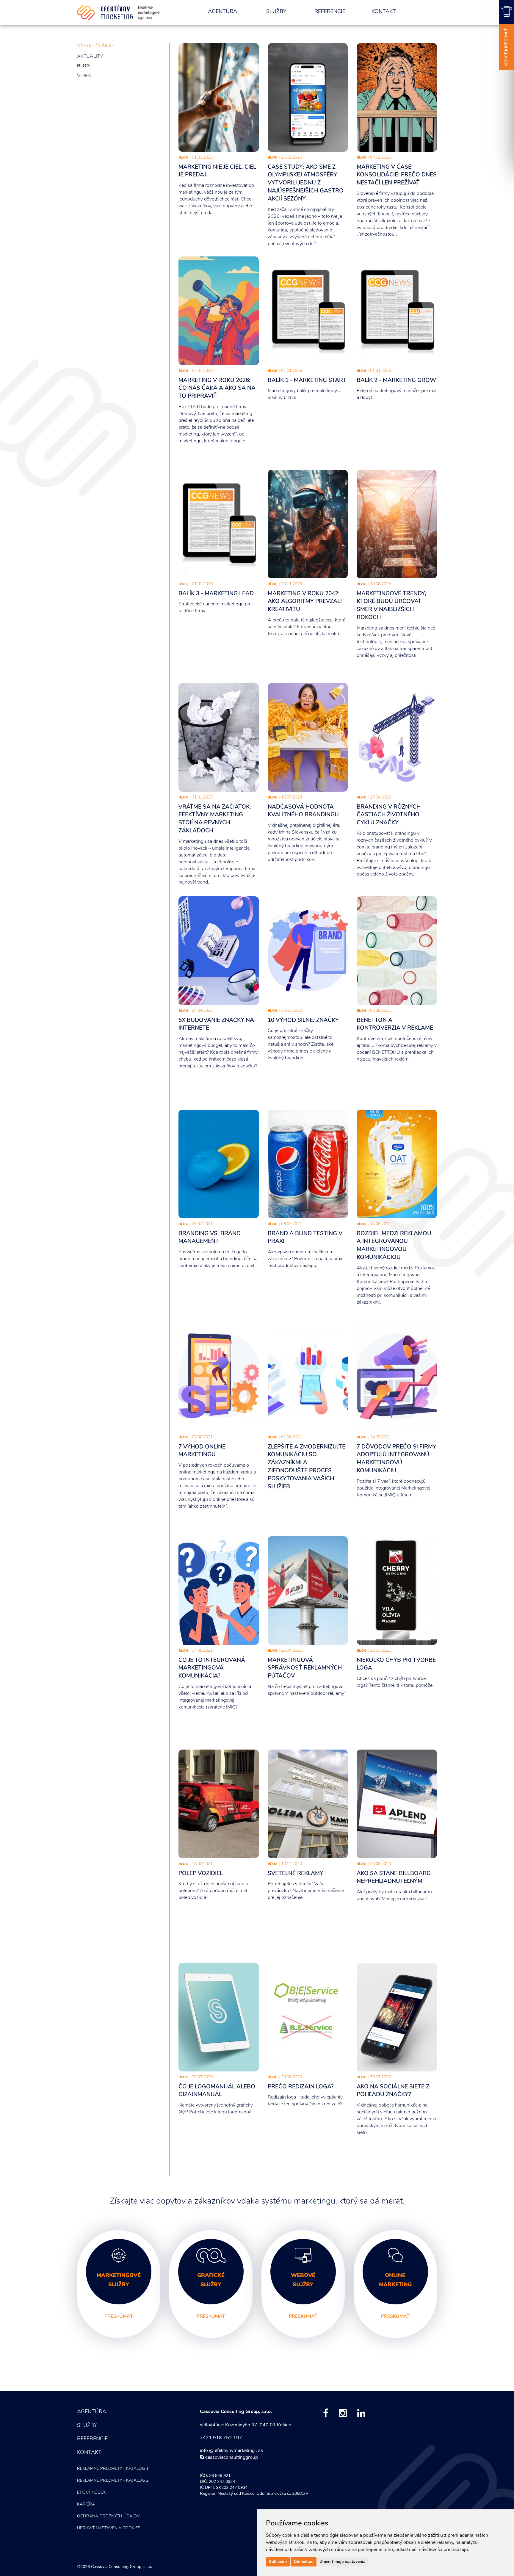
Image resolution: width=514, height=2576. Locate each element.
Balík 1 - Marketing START (307, 381)
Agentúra (222, 12)
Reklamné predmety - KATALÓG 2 (113, 2481)
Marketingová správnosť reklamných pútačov (305, 1668)
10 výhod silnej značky (303, 1021)
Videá (84, 76)
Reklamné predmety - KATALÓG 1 (113, 2469)
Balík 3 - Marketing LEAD (216, 594)
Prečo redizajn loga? (301, 2087)
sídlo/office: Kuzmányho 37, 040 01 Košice (245, 2425)
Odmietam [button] (304, 2562)
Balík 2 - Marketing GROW (396, 381)
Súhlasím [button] (278, 2562)
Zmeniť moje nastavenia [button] (343, 2562)
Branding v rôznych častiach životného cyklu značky (389, 815)
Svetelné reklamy (296, 1874)
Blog (83, 66)
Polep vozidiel (201, 1874)
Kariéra (86, 2504)
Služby (276, 12)
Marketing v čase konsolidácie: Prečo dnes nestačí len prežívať (397, 175)
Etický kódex (91, 2493)
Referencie (330, 12)
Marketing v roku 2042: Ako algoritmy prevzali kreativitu (305, 602)
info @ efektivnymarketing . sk (231, 2451)
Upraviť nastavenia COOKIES (109, 2528)
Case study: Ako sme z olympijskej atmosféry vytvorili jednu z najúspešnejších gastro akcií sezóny (306, 183)
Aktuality (90, 57)
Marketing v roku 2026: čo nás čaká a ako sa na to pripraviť (217, 389)
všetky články (96, 46)
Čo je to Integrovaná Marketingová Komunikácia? (212, 1668)
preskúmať (119, 2317)
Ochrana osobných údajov (108, 2516)
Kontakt (384, 12)
